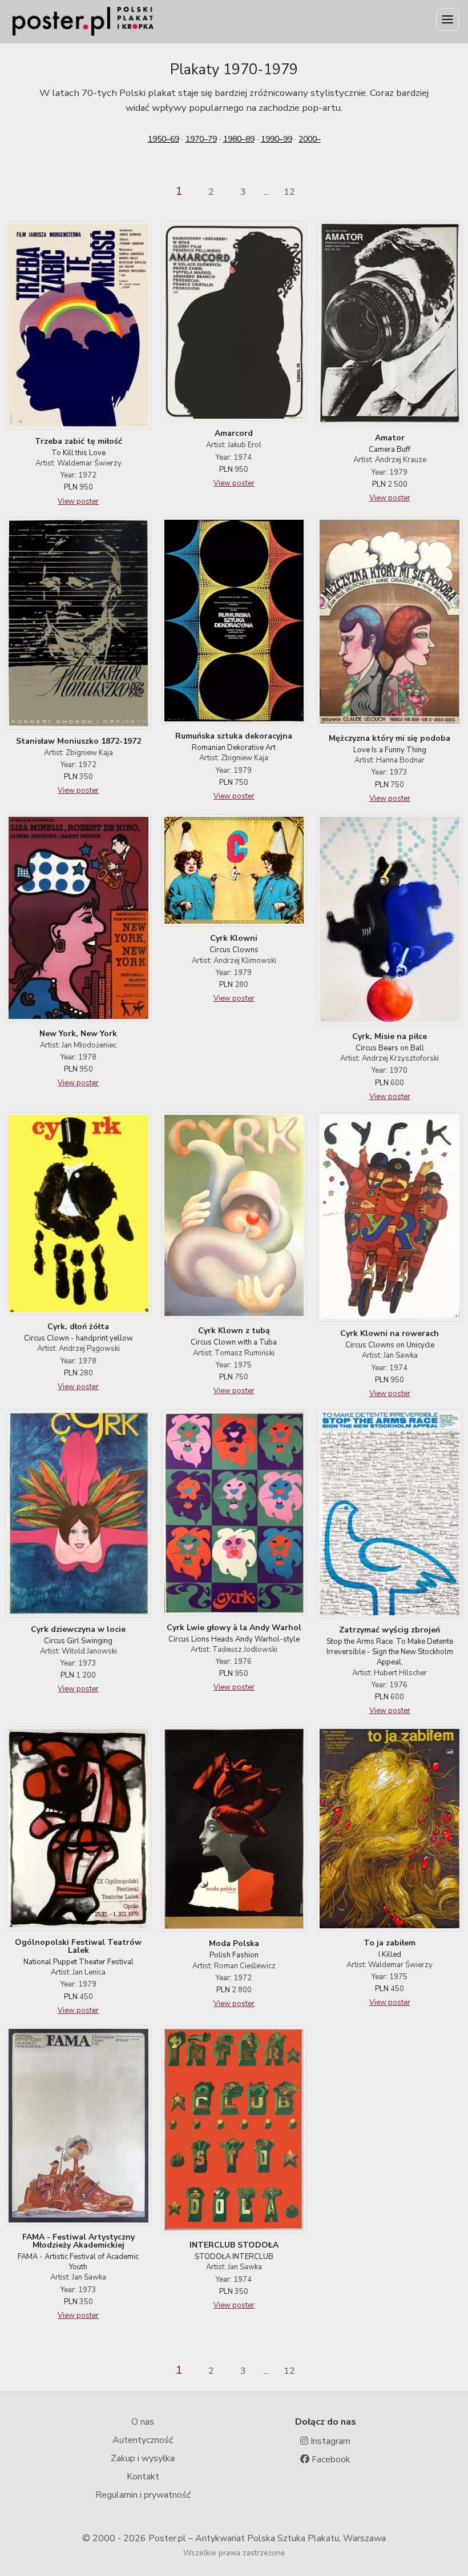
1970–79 (201, 139)
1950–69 (164, 139)
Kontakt (143, 2477)
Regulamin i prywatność (143, 2495)
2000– (310, 139)
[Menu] (447, 19)
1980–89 (239, 139)
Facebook (330, 2459)
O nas (143, 2422)
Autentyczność (143, 2440)
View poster (78, 501)
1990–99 (277, 139)
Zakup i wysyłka (143, 2458)
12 (289, 192)
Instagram (329, 2441)
